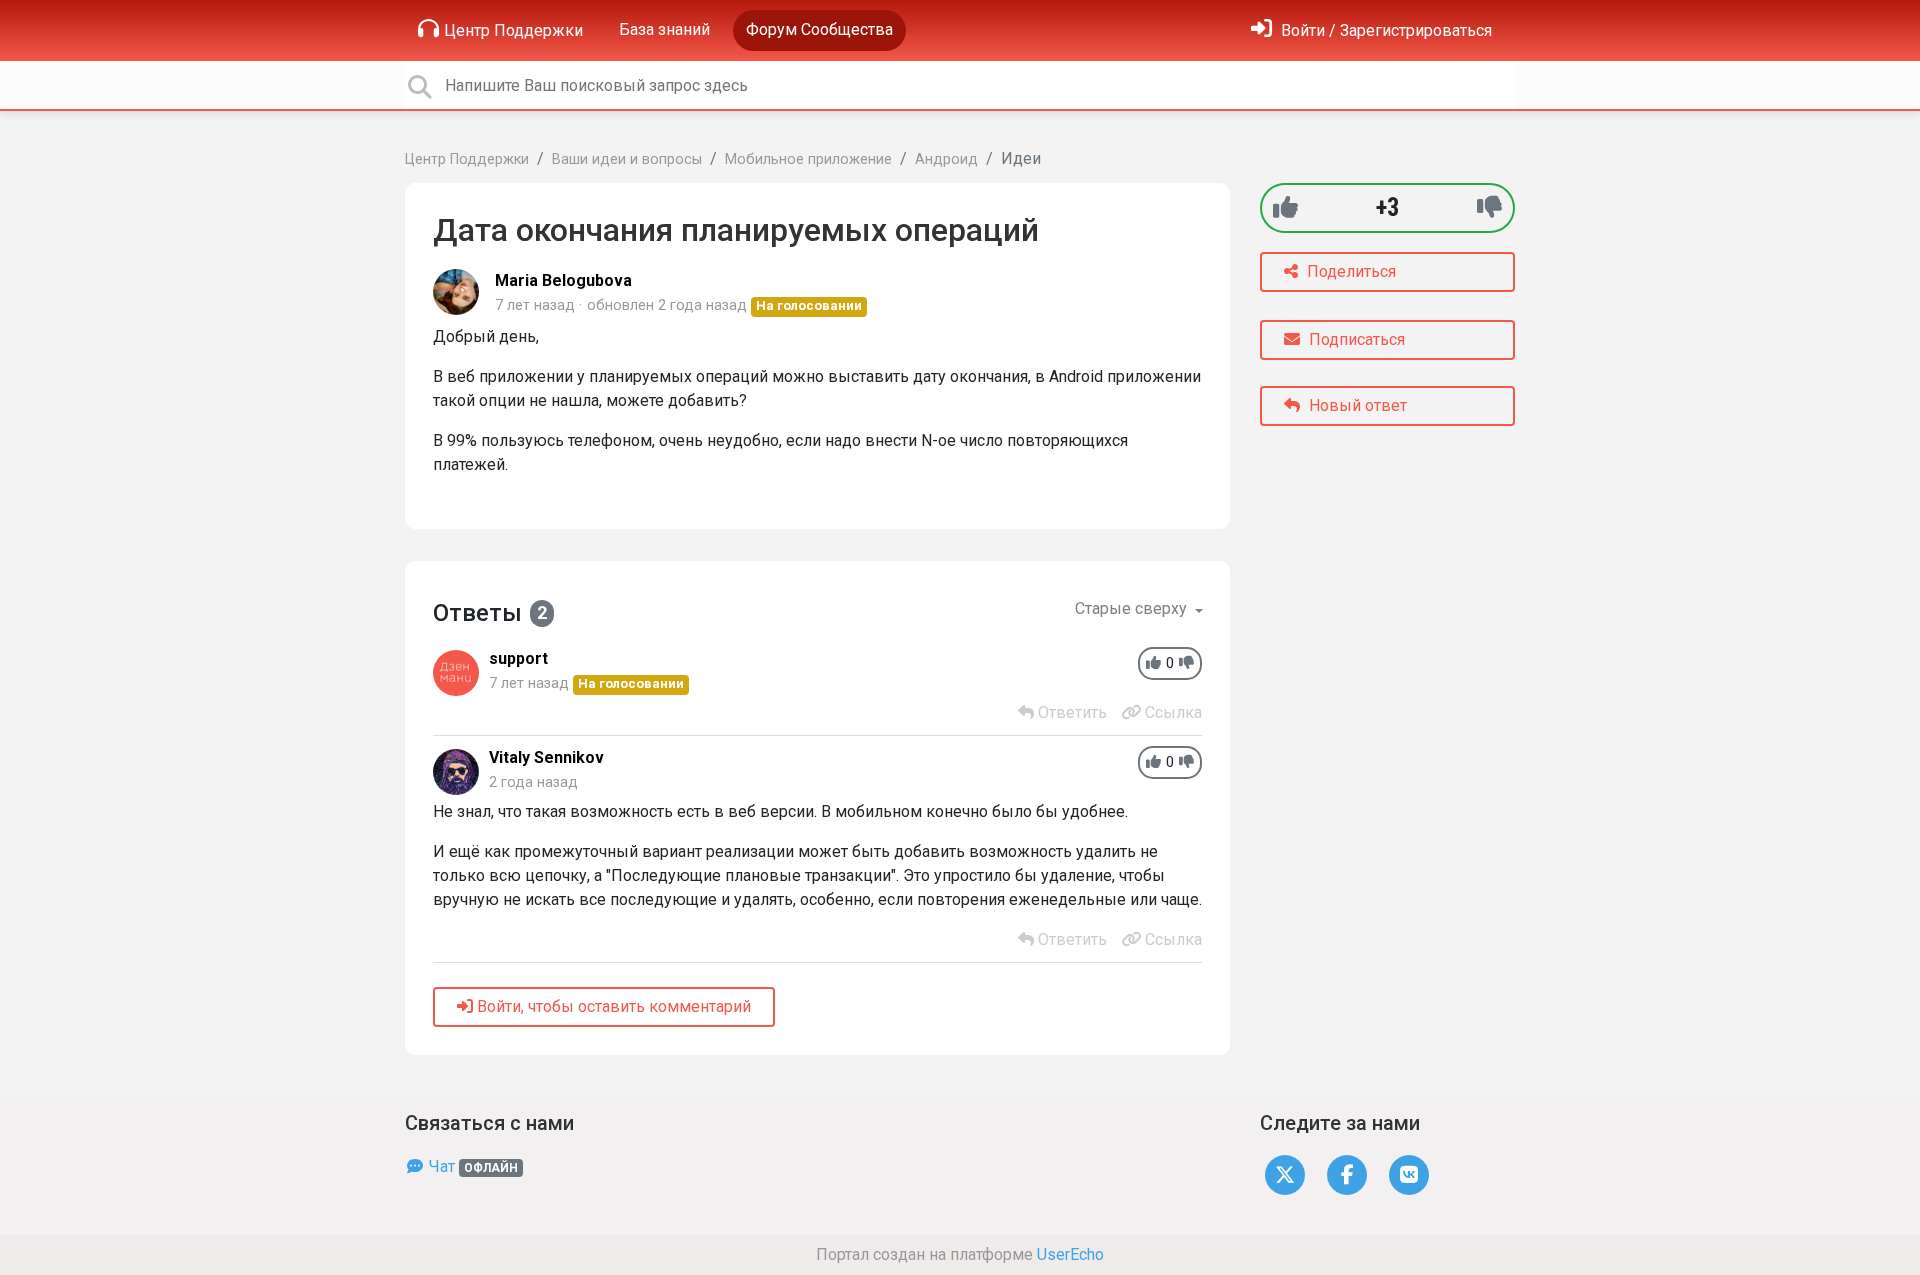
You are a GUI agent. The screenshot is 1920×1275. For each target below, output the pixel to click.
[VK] (1409, 1174)
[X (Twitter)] (1285, 1174)
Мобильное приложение (808, 159)
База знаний (664, 29)
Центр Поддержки (513, 30)
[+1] (1285, 207)
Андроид (946, 159)
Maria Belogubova (563, 280)
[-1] (1489, 207)
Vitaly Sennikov (546, 757)
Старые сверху (1133, 608)
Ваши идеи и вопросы (627, 159)
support (518, 658)
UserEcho (1070, 1254)
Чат (471, 1166)
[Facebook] (1347, 1174)
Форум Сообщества (819, 29)
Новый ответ (1356, 405)
